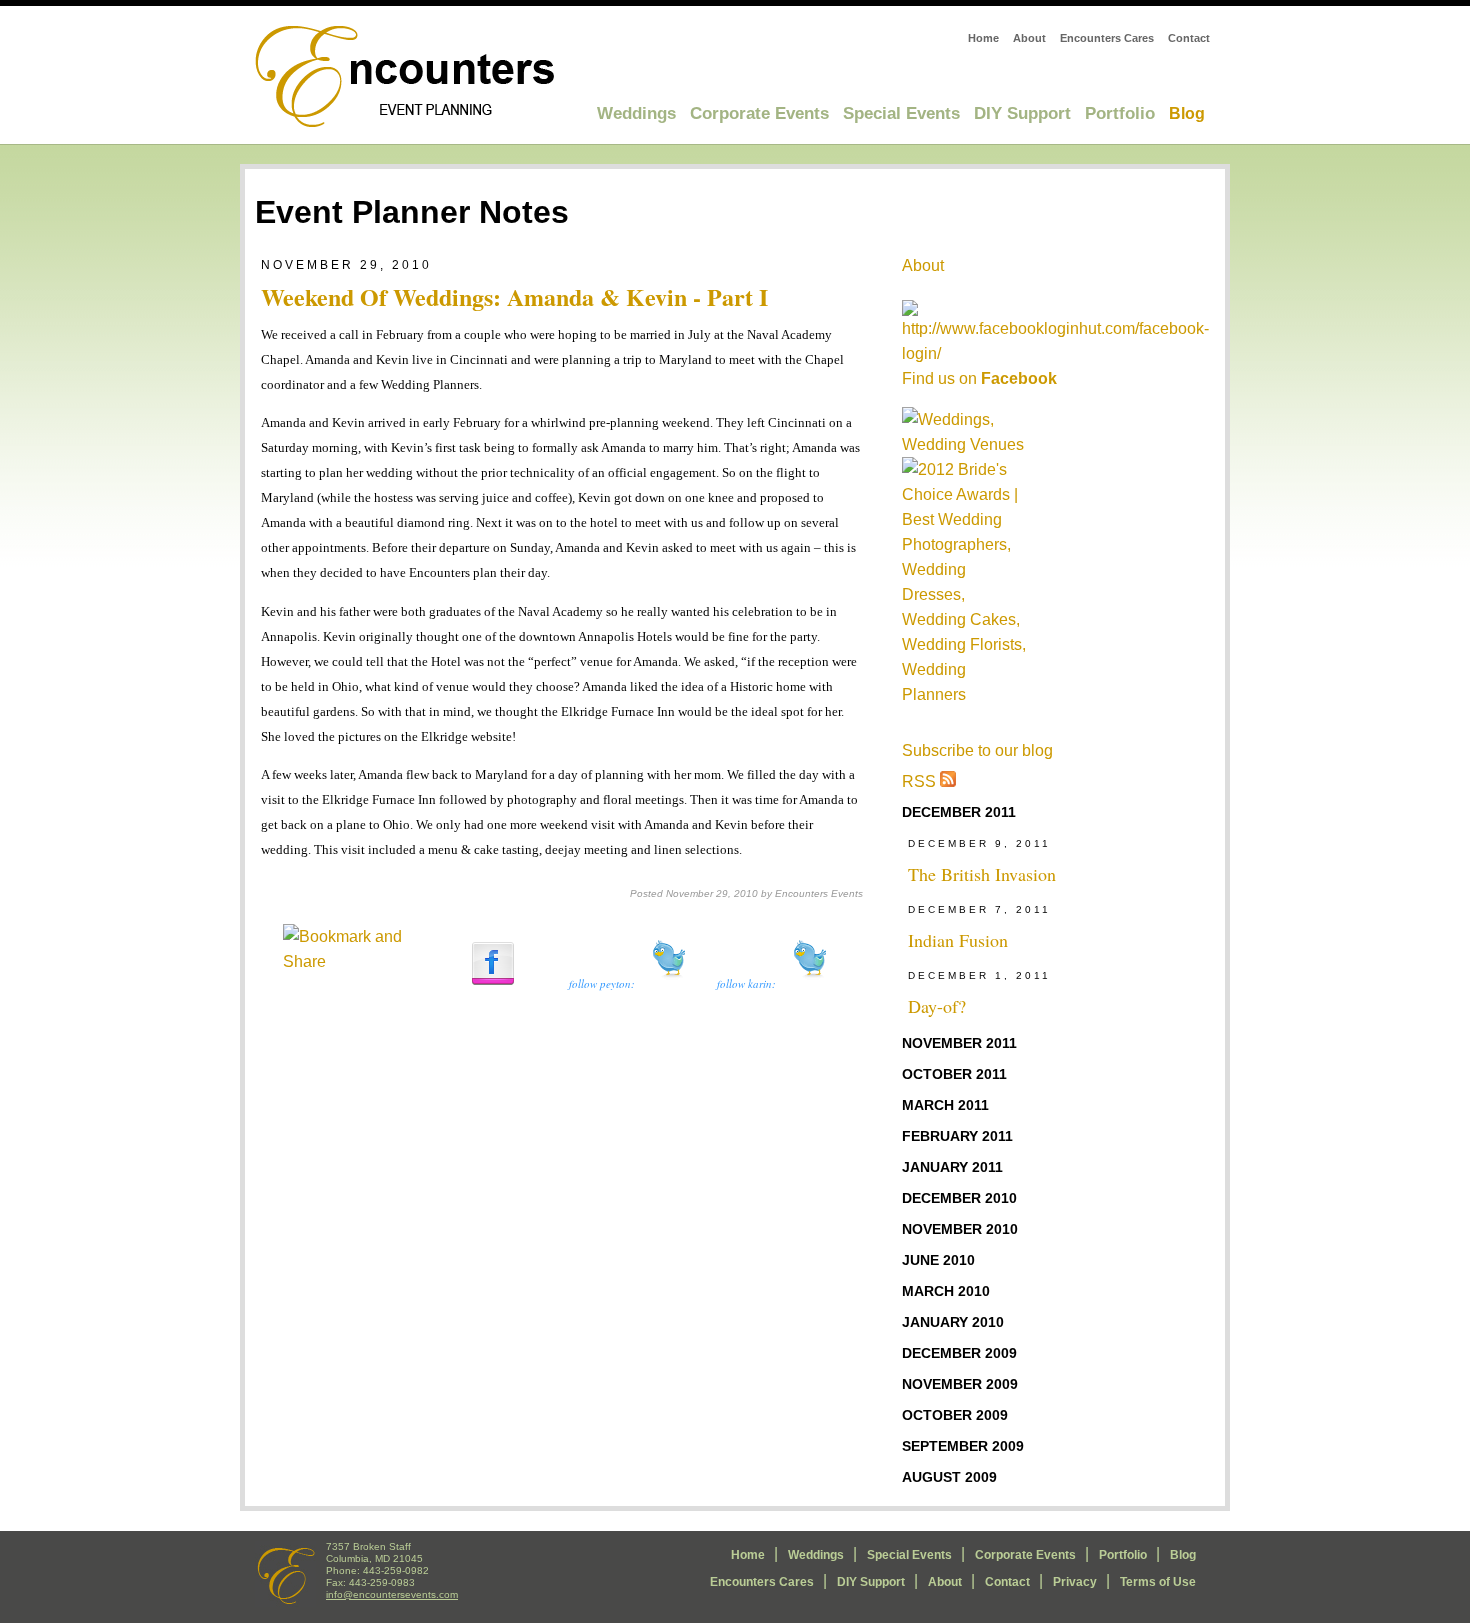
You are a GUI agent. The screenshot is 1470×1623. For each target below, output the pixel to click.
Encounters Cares (1107, 38)
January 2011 (952, 1167)
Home (983, 38)
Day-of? (937, 1006)
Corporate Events (759, 113)
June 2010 (938, 1260)
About (1029, 38)
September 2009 (963, 1446)
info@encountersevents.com (392, 1594)
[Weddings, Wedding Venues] (964, 432)
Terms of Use (1158, 1582)
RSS (921, 781)
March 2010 (946, 1291)
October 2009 (955, 1415)
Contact (1189, 38)
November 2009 (960, 1384)
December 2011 (959, 812)
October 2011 (954, 1074)
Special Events (901, 113)
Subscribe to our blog (977, 750)
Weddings (636, 113)
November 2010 (960, 1229)
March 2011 (945, 1105)
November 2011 (959, 1043)
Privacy (1075, 1582)
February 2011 (957, 1136)
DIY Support (1022, 113)
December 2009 (959, 1353)
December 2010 (959, 1198)
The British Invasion (982, 874)
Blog (1187, 113)
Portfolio (1120, 113)
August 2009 (949, 1477)
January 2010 (953, 1322)
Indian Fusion (958, 940)
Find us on (979, 378)
